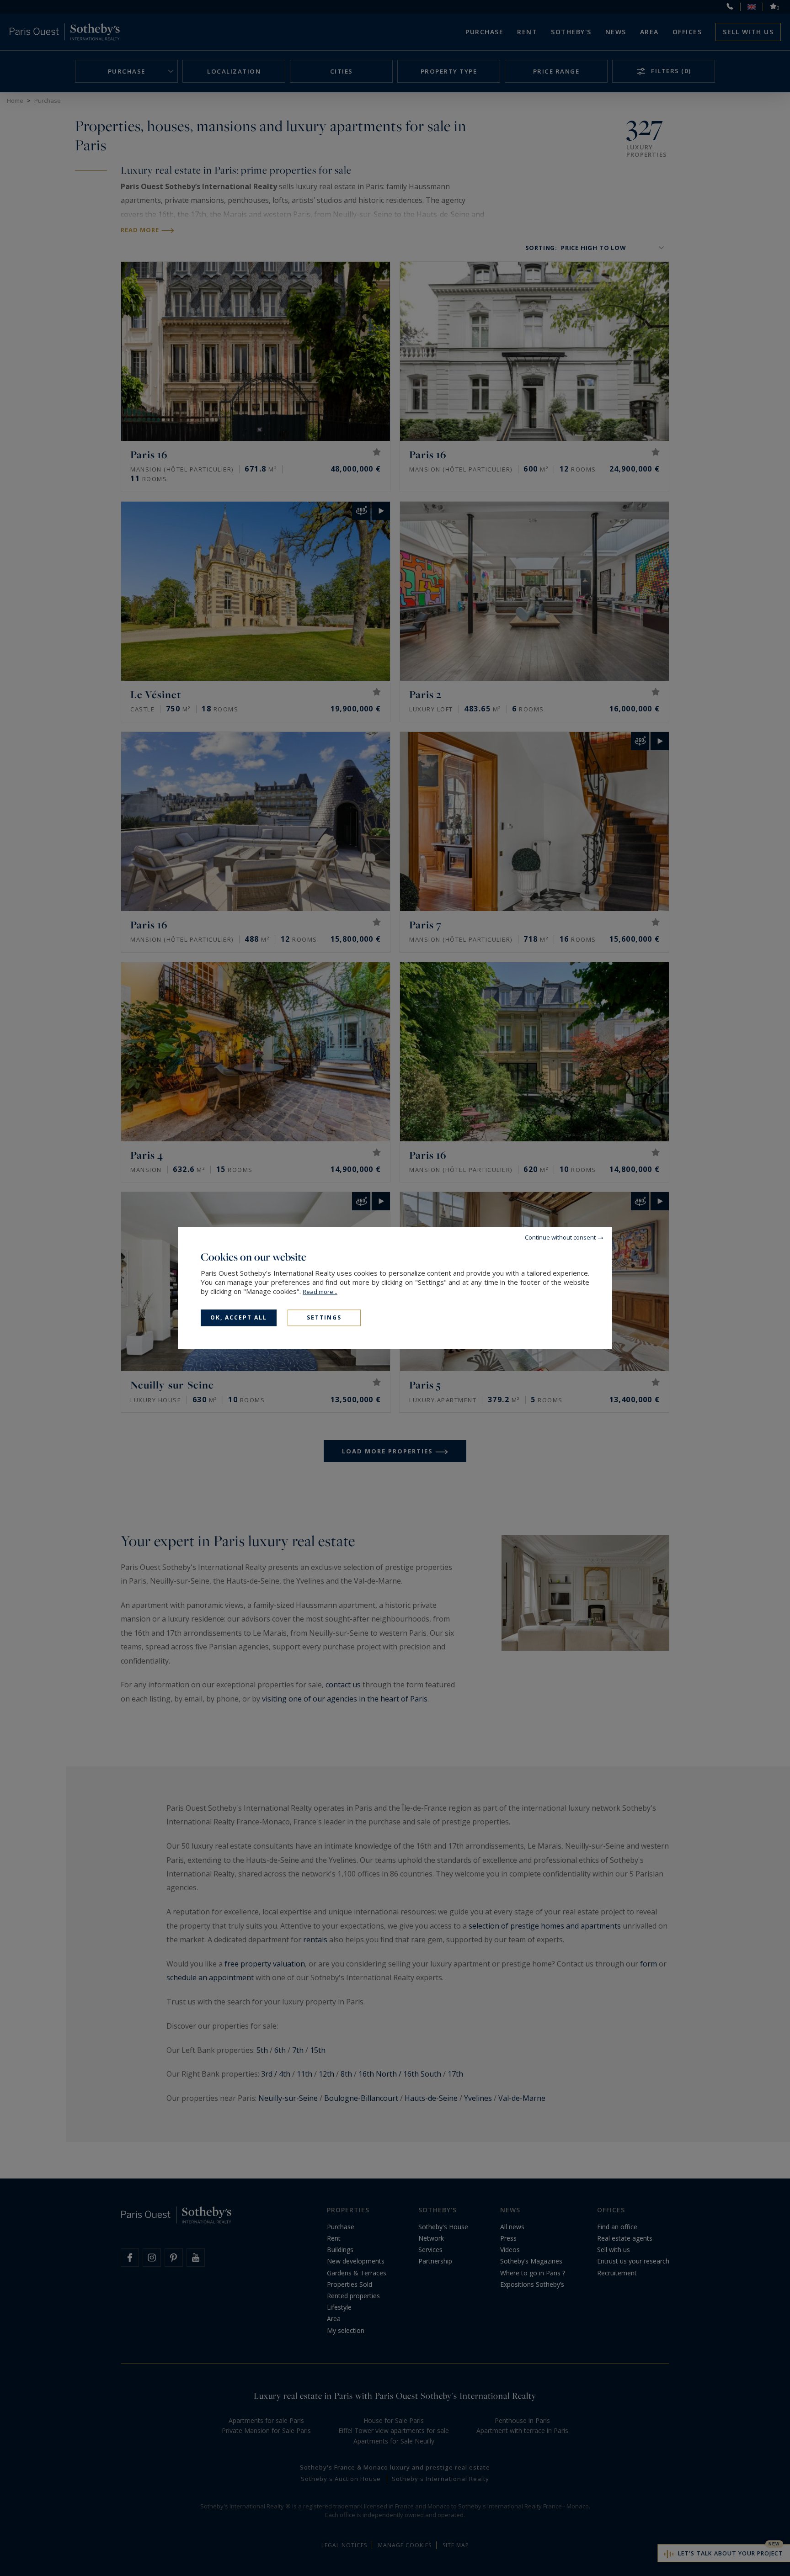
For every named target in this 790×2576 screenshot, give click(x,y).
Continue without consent (560, 1237)
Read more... (320, 1292)
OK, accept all (239, 1317)
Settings (324, 1317)
